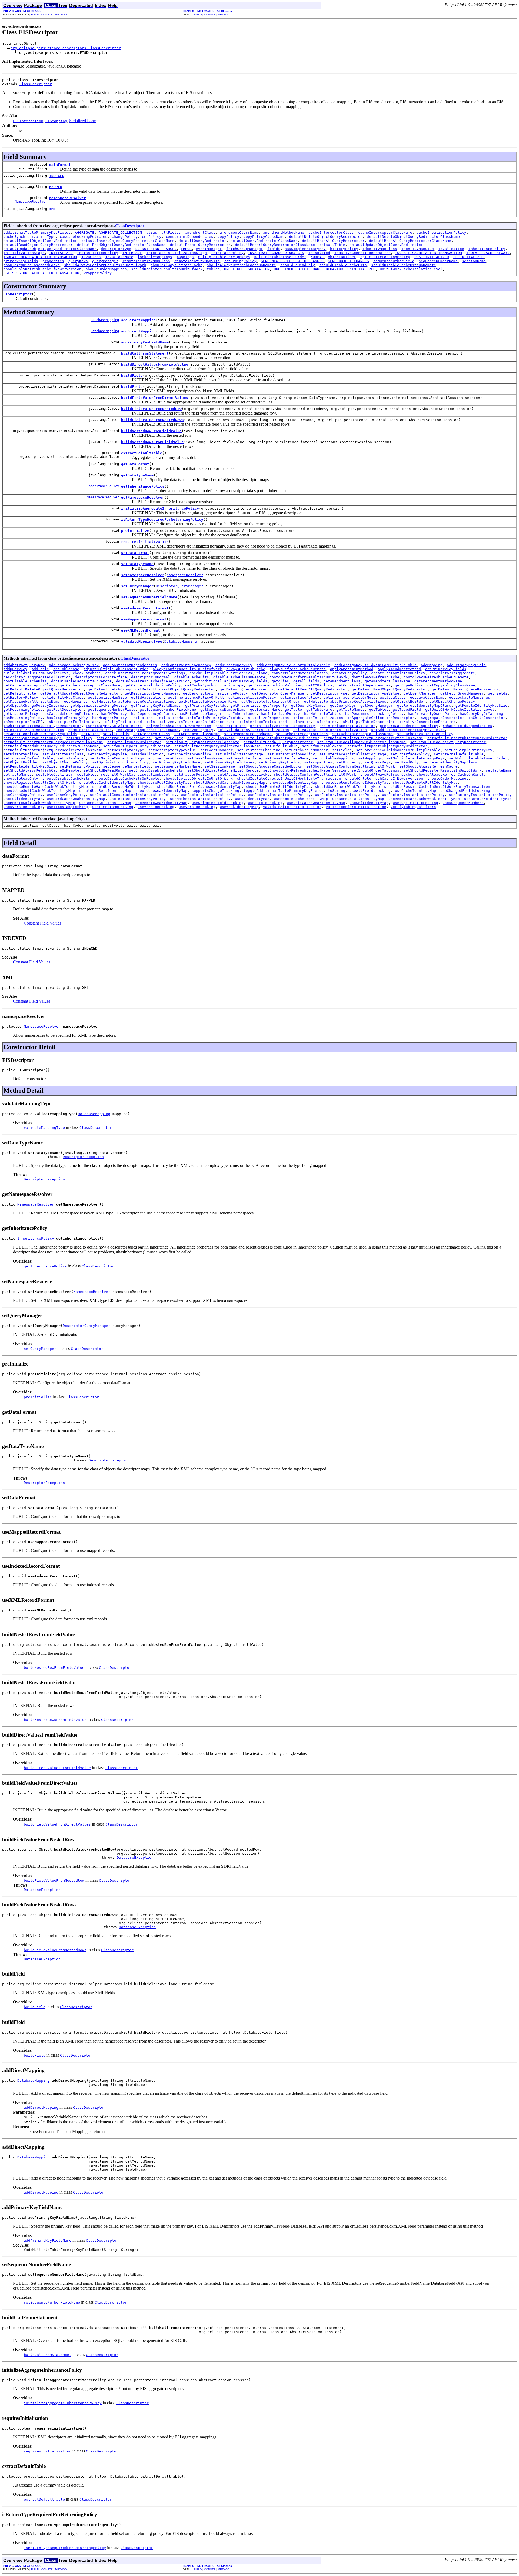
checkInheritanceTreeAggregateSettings (145, 673)
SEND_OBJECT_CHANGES (348, 261)
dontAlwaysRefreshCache (375, 677)
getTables (379, 710)
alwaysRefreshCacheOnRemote (298, 669)
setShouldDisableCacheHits (156, 770)
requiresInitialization (145, 542)
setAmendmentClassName (197, 734)
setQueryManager (137, 586)
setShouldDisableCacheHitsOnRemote (223, 770)
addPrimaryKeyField (466, 665)
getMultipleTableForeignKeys (208, 701)
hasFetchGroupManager (200, 714)
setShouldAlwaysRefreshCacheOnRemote (41, 770)
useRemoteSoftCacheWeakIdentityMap (39, 803)
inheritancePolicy (487, 249)
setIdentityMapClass (63, 754)
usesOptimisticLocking (415, 803)
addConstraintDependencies (130, 665)
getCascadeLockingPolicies (275, 685)
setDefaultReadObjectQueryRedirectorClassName (51, 746)
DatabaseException (135, 1858)
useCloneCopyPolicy (23, 795)
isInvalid (301, 722)
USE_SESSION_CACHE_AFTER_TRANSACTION (41, 273)
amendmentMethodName (284, 233)
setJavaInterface (244, 758)
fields (274, 249)
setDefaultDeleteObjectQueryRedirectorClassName (373, 738)
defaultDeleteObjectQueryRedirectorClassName (413, 237)
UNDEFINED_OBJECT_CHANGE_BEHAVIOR (308, 269)
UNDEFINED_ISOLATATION (247, 269)
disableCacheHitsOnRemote (239, 677)
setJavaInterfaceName (287, 758)
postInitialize (231, 726)
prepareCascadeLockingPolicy (409, 726)
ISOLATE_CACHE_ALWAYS (488, 253)
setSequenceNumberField (127, 766)
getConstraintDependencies (364, 685)
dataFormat (60, 165)
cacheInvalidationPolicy (441, 233)
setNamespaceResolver (143, 575)
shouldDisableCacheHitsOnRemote (404, 265)
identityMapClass (380, 249)
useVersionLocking (156, 807)
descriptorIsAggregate (452, 673)
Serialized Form (83, 121)
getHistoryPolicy (21, 697)
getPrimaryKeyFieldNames (156, 705)
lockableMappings (155, 257)
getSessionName (265, 710)
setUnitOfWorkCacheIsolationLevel (135, 774)
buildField (132, 376)
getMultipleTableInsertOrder (271, 701)
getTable (293, 710)
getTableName (319, 710)
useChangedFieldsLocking (465, 791)
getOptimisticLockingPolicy (99, 705)
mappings (185, 257)
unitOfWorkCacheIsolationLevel (411, 269)
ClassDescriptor (36, 84)
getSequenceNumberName (223, 710)
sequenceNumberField (394, 261)
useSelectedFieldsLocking (218, 803)
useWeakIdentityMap (239, 807)
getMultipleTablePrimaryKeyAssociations (345, 701)
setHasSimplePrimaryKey (468, 750)
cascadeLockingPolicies (84, 237)
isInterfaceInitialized (263, 722)
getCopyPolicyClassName (451, 685)
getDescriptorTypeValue (375, 693)
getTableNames (351, 710)
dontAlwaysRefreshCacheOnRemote (436, 677)
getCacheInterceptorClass (29, 685)
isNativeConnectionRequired (362, 253)
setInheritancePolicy (189, 754)
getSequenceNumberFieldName (168, 710)
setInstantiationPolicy (291, 754)
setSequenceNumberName (178, 766)
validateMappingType (142, 641)
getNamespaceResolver (143, 497)
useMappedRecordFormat (144, 619)
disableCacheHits (192, 677)
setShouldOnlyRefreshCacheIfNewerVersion (305, 770)
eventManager (209, 249)
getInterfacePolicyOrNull (350, 697)
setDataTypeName (137, 564)
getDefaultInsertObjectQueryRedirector (175, 689)
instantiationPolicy (98, 253)
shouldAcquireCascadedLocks (32, 265)
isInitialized (160, 722)
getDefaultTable (20, 693)
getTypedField (407, 710)
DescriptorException (83, 1157)
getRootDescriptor (65, 710)
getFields (498, 693)
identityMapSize (418, 249)
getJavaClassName (427, 697)
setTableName (499, 770)
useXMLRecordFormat (141, 630)
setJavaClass (170, 758)
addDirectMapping (138, 320)
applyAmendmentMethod (352, 669)
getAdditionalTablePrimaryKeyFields (231, 681)
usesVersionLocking (23, 807)
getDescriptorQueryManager (279, 693)
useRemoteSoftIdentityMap (105, 803)
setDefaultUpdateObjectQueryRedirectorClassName (53, 750)
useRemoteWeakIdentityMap (161, 803)
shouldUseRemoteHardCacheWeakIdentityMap (46, 787)
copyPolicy (228, 237)
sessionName (474, 261)
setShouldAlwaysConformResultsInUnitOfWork (351, 766)
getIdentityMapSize (107, 697)
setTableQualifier (54, 774)
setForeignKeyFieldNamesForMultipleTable (398, 750)
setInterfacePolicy (410, 754)
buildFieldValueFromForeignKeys (36, 673)
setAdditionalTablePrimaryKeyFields (408, 730)
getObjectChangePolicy (452, 701)
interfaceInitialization (318, 718)
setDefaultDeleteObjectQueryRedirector (279, 738)
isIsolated (319, 253)
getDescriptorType (329, 693)
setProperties (318, 762)
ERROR (186, 249)
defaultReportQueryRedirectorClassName (275, 245)
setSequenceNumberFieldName (149, 597)
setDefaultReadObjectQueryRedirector (448, 742)
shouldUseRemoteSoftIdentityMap (278, 787)
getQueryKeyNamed (308, 705)
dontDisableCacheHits (25, 681)
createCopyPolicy (350, 673)
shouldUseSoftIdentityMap (105, 791)
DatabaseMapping (105, 320)
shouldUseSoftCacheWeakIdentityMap (39, 791)
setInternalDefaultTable (459, 754)
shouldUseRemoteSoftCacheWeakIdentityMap (199, 787)
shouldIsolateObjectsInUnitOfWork (198, 778)
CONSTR (47, 14)
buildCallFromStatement (145, 353)
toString (337, 791)
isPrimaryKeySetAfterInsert (114, 726)
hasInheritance (241, 714)
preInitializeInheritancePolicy (282, 726)
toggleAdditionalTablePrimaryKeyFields (284, 791)
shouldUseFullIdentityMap (164, 783)
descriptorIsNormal (151, 677)
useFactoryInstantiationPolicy (212, 795)
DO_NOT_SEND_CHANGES (156, 249)
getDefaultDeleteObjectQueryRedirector (44, 689)
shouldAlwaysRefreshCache (177, 265)
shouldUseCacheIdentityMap (106, 783)
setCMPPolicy (79, 738)
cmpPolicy (152, 237)
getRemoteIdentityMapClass (424, 705)
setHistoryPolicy (21, 754)
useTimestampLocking (67, 807)
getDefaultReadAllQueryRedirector (313, 689)
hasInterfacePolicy (280, 714)
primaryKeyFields (21, 261)
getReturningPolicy (23, 710)
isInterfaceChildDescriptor (207, 722)
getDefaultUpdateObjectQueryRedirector (80, 693)
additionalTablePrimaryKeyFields (37, 233)
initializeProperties (267, 718)
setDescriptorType (126, 750)
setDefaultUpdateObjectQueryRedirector (387, 746)
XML (52, 209)
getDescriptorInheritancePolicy (215, 693)
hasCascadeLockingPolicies (69, 714)
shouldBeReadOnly (298, 265)
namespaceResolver (68, 198)
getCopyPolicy (409, 685)
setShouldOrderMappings (375, 770)
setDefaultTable (281, 746)
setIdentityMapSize (107, 754)
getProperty (275, 705)
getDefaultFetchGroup (109, 689)
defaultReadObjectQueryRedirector (38, 245)
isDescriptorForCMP (23, 722)
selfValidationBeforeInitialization (330, 730)
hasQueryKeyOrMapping (481, 714)
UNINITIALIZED (361, 269)
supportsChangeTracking (215, 791)
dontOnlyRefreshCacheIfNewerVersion (153, 681)
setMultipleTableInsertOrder (478, 758)
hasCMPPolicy (114, 714)
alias (152, 233)
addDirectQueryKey (234, 665)
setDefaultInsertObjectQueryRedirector (467, 738)
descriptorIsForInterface (101, 677)
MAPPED (56, 187)
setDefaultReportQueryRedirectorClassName (218, 746)
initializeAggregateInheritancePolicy (160, 508)
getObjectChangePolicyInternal (35, 705)
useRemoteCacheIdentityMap (301, 799)
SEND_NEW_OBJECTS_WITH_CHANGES (292, 261)
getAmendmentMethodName (438, 681)
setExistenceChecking (259, 750)
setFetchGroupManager (306, 750)
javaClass (91, 257)
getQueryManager (377, 705)
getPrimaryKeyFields (206, 705)
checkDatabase (87, 673)
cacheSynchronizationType (29, 237)
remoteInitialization (90, 730)
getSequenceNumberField (112, 710)
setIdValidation (147, 754)
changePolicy (125, 237)
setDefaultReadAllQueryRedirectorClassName (361, 742)
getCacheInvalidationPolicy (153, 685)
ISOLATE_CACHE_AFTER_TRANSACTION (428, 253)
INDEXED (57, 176)
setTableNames (18, 774)
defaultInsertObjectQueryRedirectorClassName (128, 241)
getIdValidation (147, 697)
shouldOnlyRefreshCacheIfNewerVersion (42, 269)
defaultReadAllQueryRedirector (333, 241)
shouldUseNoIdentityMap (293, 783)
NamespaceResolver (31, 202)
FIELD (35, 14)
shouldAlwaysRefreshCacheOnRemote (241, 265)
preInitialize (135, 531)
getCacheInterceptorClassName (90, 685)
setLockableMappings (333, 758)
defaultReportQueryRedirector (200, 245)
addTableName (66, 669)
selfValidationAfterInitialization (253, 730)
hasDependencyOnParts (153, 714)
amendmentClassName (239, 233)
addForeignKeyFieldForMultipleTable (293, 665)
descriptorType (116, 249)
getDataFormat (135, 464)
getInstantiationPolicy (252, 697)
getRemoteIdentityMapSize (481, 705)
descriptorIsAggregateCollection (37, 677)
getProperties (245, 705)
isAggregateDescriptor (441, 718)
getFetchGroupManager (462, 693)
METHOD (61, 14)
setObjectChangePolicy (65, 762)
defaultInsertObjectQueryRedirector (40, 241)
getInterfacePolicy (300, 697)
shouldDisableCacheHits (343, 265)
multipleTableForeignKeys (224, 257)
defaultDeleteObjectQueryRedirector (326, 237)
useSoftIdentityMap (369, 803)
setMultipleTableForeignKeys (415, 758)
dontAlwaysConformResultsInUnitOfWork (308, 677)
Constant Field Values (42, 923)
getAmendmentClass (342, 681)
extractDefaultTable (142, 453)
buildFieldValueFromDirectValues (155, 398)
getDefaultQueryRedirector (247, 689)
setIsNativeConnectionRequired (121, 758)
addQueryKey (15, 669)
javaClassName (119, 257)
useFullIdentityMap (23, 799)
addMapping (432, 665)
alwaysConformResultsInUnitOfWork (187, 669)
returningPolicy (240, 261)
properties (53, 261)
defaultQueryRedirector (202, 241)
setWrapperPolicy (192, 774)
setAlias (90, 734)
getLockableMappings (470, 697)
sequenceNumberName (438, 261)
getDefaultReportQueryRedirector (465, 689)
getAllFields (306, 681)
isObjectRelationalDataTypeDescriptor (42, 726)
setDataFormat (135, 553)
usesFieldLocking (265, 803)
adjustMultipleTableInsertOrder (116, 669)
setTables (87, 774)
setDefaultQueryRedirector (134, 742)
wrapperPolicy (98, 273)
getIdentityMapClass (63, 697)
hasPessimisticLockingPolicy (374, 714)
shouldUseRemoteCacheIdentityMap (355, 783)
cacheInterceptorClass (331, 233)
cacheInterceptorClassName (385, 233)
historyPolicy (344, 249)
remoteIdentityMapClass (146, 261)
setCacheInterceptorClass (302, 734)
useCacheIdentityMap (415, 791)
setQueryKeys (378, 762)
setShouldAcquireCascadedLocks (271, 766)
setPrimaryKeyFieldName (177, 762)
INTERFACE (132, 253)
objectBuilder (342, 257)
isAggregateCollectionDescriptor (381, 718)
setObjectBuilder (21, 762)
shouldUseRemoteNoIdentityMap (122, 787)
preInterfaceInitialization (347, 726)
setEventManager (217, 750)
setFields (342, 750)
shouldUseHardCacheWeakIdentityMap (229, 783)
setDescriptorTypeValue (172, 750)
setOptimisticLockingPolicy (120, 762)
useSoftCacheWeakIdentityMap (316, 803)
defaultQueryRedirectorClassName (264, 241)
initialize (142, 718)
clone (262, 673)
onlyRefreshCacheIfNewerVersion (179, 726)
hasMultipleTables (322, 714)
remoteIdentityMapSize (197, 261)
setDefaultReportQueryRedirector (137, 746)
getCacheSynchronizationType (214, 685)
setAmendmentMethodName (248, 734)
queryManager (105, 261)
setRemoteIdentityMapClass (450, 762)
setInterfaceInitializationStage (353, 754)
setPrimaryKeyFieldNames (229, 762)
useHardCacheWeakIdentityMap (76, 799)
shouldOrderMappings (106, 269)
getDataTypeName (137, 475)
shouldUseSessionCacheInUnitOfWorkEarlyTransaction (437, 787)
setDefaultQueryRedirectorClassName (202, 742)
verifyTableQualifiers (413, 807)
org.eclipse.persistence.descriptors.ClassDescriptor (66, 48)
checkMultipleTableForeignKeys (221, 673)
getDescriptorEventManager (152, 693)
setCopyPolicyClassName (211, 738)
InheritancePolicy (103, 486)
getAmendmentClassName (387, 681)
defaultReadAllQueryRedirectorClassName (410, 241)
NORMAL (317, 257)
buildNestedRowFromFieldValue (151, 431)
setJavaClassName (205, 758)
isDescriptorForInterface (73, 722)
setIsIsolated (72, 758)
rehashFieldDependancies (467, 726)
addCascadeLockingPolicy (74, 665)
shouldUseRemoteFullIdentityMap (425, 783)
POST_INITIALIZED (432, 257)
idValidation (451, 249)
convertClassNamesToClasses (300, 673)
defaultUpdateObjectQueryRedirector (386, 245)
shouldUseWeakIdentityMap (161, 791)
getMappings (76, 701)
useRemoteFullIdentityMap (358, 799)
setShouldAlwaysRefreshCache (428, 766)
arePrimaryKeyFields (446, 669)
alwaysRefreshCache (246, 669)
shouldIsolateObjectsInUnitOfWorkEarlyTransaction (289, 778)
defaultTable (332, 245)
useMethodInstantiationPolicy (200, 799)
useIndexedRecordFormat (145, 608)
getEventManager (420, 693)
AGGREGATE (85, 233)
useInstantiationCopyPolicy (138, 799)
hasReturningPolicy (23, 718)
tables (213, 269)
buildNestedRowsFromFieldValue (152, 442)
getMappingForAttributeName (32, 701)
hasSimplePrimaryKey (305, 249)
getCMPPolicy (319, 685)
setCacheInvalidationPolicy (425, 734)
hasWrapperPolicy (109, 718)
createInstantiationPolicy (398, 673)
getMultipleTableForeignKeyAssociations (133, 701)
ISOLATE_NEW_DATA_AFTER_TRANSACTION (40, 257)
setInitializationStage (239, 754)
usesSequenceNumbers (463, 803)
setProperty (348, 762)
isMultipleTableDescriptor (368, 722)
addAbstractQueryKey (24, 665)
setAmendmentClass (152, 734)
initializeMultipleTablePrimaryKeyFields (199, 718)
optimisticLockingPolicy (385, 257)
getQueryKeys (343, 705)
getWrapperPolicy (21, 714)
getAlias (280, 681)
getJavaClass (393, 697)
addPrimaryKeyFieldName (145, 342)
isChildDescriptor (487, 718)
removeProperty (198, 730)
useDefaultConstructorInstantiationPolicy (133, 795)
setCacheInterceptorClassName (362, 734)
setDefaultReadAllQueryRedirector (278, 742)
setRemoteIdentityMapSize (29, 766)
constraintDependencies (189, 237)
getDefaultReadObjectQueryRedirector (390, 689)
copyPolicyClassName (264, 237)
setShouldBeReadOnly (104, 770)
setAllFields (116, 734)
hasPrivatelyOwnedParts (432, 714)
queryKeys (78, 261)
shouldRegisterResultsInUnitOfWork (167, 269)
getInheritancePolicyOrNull (196, 697)
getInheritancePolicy (143, 486)
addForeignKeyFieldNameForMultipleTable (375, 665)
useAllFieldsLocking (370, 791)
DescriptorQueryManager (179, 586)
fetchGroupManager (245, 249)
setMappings (370, 758)
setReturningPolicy (79, 766)
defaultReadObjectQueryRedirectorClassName (121, 245)
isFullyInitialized (122, 722)
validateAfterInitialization (292, 807)
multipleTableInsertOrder (280, 257)
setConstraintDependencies (124, 738)
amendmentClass (200, 233)
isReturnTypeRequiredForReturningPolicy (162, 520)
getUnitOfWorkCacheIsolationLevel (460, 710)
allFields (171, 233)
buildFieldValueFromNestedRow (151, 409)
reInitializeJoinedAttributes (34, 730)
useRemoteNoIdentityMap (488, 799)
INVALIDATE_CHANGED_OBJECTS (276, 253)
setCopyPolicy (169, 738)
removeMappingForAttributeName (147, 730)
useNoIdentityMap (252, 799)
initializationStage (24, 253)
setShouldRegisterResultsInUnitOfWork (443, 770)
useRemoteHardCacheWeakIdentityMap (424, 799)
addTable (40, 669)
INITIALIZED (61, 253)
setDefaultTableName (322, 746)
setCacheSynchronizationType (33, 738)
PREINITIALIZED (468, 257)
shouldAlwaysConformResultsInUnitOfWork (105, 265)
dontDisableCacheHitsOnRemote (81, 681)
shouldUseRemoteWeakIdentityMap (347, 787)
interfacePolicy (227, 253)
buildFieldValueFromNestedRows (152, 420)
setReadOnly (407, 762)
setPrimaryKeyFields (279, 762)
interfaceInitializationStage (177, 253)
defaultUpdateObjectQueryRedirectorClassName (50, 249)
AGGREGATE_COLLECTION (120, 233)
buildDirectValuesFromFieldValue (155, 364)
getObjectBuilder (408, 701)
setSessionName (220, 766)
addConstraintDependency (186, 665)
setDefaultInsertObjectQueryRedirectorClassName (53, 742)
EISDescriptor (18, 294)
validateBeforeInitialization (356, 807)
